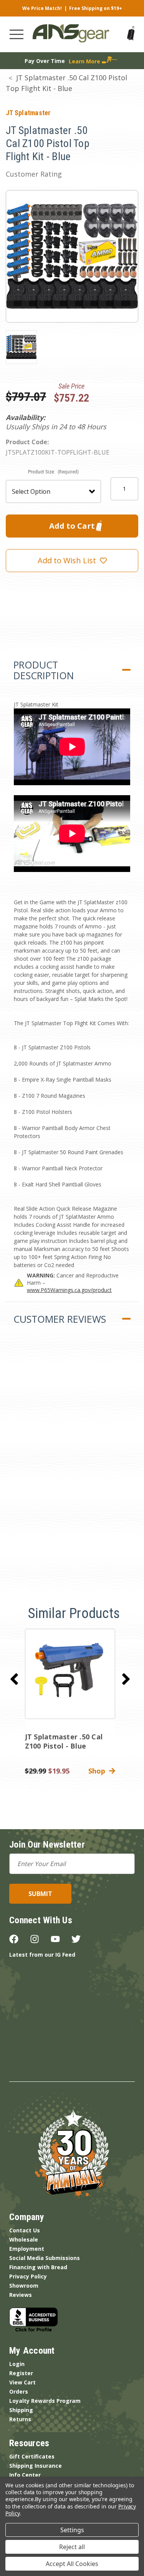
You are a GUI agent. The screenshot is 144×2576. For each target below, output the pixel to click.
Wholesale (24, 2239)
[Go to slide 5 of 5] (14, 1679)
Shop (99, 1771)
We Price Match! (42, 8)
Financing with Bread (38, 2267)
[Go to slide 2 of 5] (126, 1679)
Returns (20, 2419)
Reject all (72, 2547)
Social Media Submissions (45, 2258)
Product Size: (54, 472)
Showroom (24, 2286)
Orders (19, 2392)
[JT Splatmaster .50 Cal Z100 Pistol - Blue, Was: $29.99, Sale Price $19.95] (70, 1674)
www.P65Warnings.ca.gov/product (69, 1290)
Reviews (21, 2295)
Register (21, 2373)
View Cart (22, 2382)
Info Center (25, 2475)
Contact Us (25, 2230)
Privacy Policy (28, 2276)
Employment (27, 2249)
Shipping (21, 2410)
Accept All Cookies (72, 2564)
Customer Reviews (60, 1319)
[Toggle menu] (17, 34)
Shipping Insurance (36, 2466)
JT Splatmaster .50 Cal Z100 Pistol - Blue (64, 1741)
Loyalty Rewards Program (45, 2401)
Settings (72, 2530)
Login (17, 2364)
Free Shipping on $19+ (96, 8)
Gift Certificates (32, 2456)
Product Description (44, 670)
